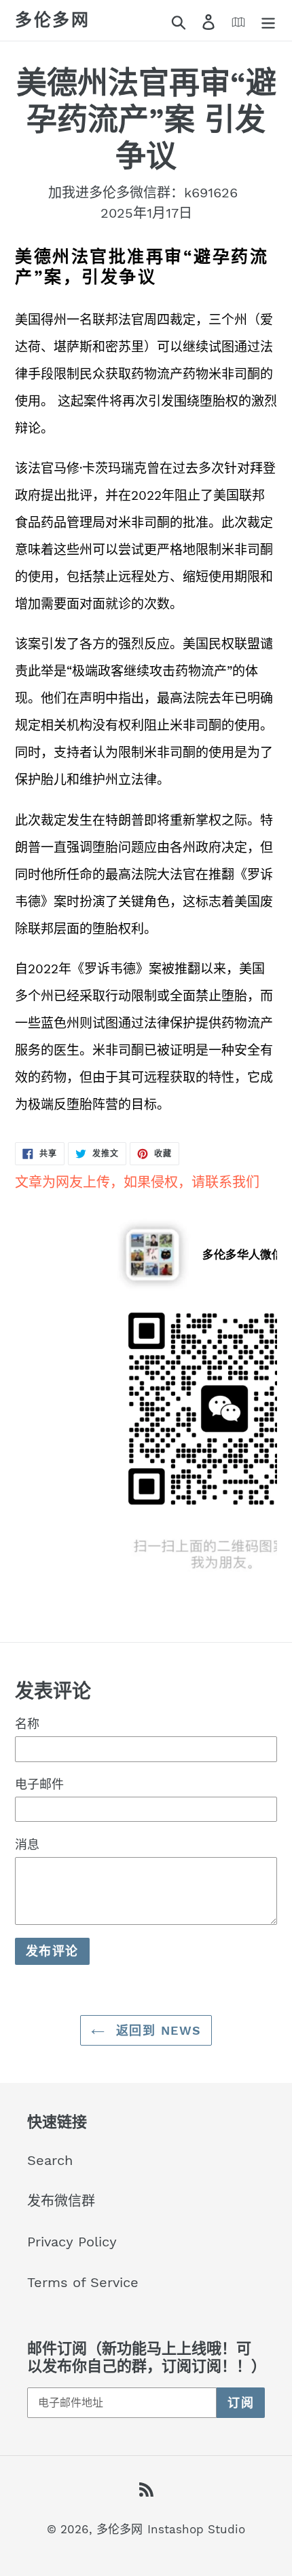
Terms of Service (83, 2282)
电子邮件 (39, 1784)
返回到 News (157, 2030)
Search (50, 2160)
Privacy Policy (72, 2242)
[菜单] (268, 20)
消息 (27, 1845)
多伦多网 (52, 20)
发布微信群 (61, 2201)
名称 (27, 1724)
